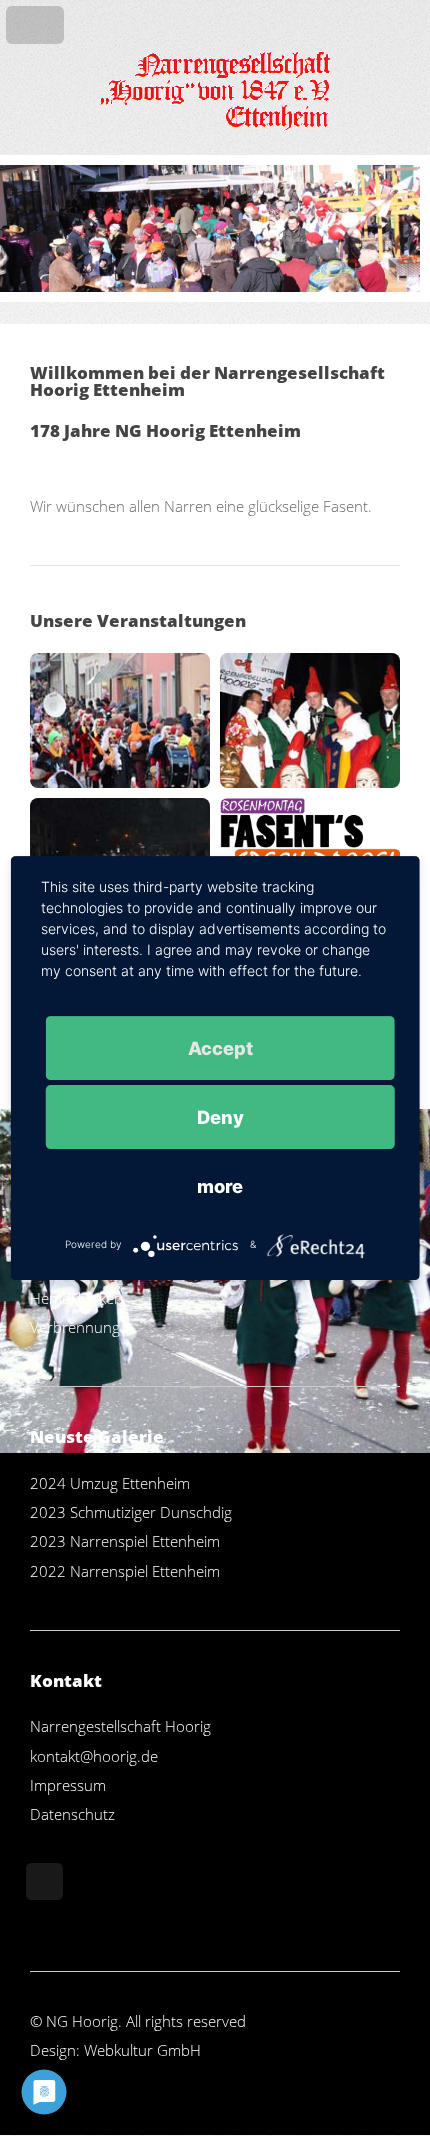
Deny (220, 1117)
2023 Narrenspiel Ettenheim (125, 1541)
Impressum (68, 1785)
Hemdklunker (75, 1298)
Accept (220, 1048)
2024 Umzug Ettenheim (110, 1483)
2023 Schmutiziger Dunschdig (131, 1512)
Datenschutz (72, 1814)
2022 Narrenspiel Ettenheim (125, 1571)
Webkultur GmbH (142, 2050)
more (220, 1186)
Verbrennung (75, 1327)
